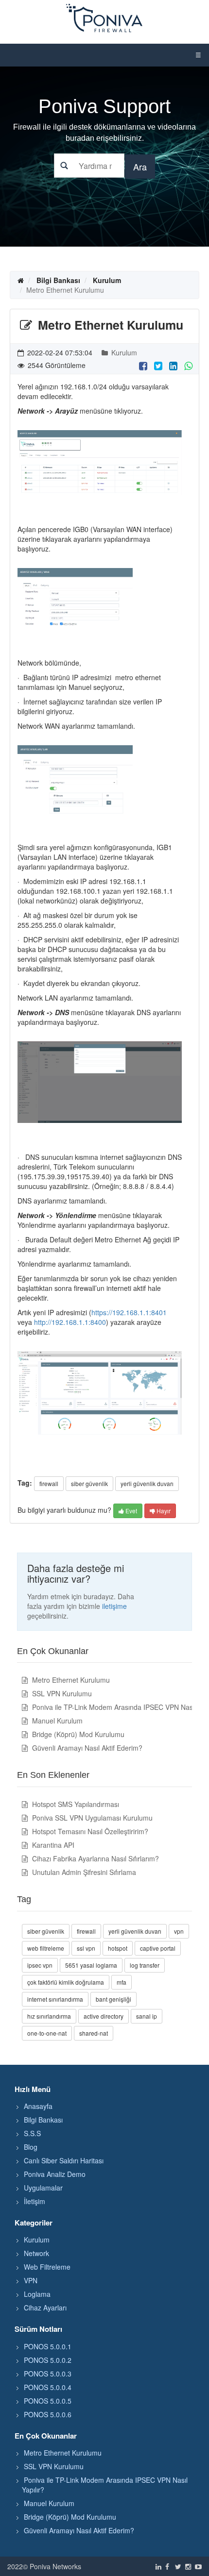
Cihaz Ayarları (45, 2308)
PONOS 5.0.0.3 (48, 2374)
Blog (31, 2147)
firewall (49, 1483)
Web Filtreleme (47, 2267)
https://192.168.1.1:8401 (129, 1312)
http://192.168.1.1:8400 (70, 1322)
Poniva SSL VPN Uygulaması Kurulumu (91, 1818)
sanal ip (147, 2016)
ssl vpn (86, 1948)
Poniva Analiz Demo (55, 2174)
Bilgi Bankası (58, 280)
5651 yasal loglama (91, 1965)
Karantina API (52, 1845)
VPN (31, 2280)
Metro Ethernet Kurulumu (70, 1680)
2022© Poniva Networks (44, 2566)
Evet (131, 1511)
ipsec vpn (40, 1965)
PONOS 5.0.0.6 (48, 2414)
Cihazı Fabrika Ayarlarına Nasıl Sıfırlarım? (95, 1858)
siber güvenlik (89, 1483)
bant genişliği (113, 1999)
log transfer (145, 1965)
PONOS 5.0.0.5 (48, 2401)
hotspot (118, 1948)
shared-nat (94, 2033)
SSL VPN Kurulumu (61, 1693)
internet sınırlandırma (55, 1999)
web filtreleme (46, 1948)
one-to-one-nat (47, 2033)
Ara (140, 167)
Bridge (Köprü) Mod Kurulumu (77, 1734)
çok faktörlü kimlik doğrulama (66, 1982)
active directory (104, 2016)
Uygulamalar (43, 2188)
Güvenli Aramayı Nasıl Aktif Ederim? (86, 1748)
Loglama (37, 2294)
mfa (122, 1982)
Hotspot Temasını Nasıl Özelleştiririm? (89, 1831)
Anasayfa (38, 2106)
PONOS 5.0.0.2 (48, 2360)
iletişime (114, 1606)
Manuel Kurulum (56, 1721)
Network (36, 2253)
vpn (179, 1931)
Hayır (163, 1511)
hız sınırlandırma (49, 2016)
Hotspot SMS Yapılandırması (75, 1804)
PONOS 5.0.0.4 (48, 2387)
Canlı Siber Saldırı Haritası (64, 2160)
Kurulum (107, 280)
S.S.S (32, 2133)
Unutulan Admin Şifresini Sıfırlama (83, 1872)
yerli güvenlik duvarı (147, 1483)
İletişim (35, 2201)
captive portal (158, 1948)
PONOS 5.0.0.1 (48, 2346)
